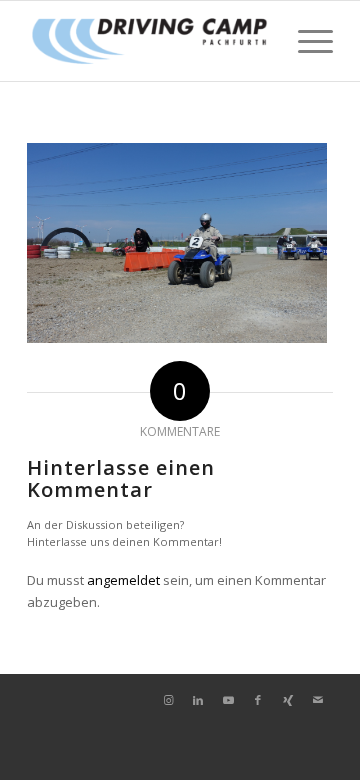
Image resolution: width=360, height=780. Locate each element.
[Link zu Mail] (318, 700)
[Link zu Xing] (288, 700)
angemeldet (123, 580)
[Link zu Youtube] (228, 700)
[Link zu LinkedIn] (198, 700)
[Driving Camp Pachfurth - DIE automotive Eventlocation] (149, 41)
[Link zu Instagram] (168, 700)
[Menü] (305, 41)
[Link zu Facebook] (258, 700)
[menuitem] (305, 41)
